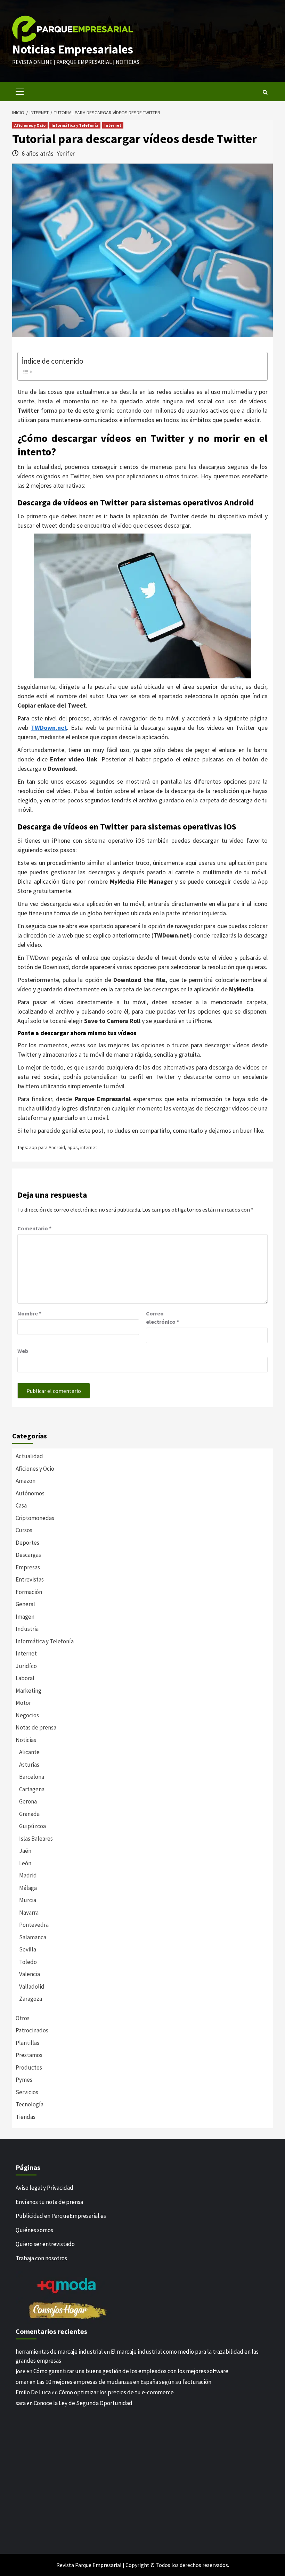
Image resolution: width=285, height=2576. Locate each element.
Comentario (34, 1228)
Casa (21, 1505)
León (25, 1863)
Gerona (28, 1801)
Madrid (28, 1875)
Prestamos (29, 2055)
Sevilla (28, 1949)
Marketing (28, 1691)
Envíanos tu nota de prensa (49, 2202)
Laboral (25, 1678)
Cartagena (32, 1789)
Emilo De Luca (33, 2392)
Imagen (25, 1617)
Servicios (27, 2092)
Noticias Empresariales (73, 49)
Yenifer (66, 153)
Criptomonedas (35, 1518)
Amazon (26, 1481)
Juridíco (26, 1666)
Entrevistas (30, 1579)
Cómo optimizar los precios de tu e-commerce (116, 2392)
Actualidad (29, 1456)
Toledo (28, 1962)
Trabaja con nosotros (41, 2258)
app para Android (47, 1147)
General (25, 1604)
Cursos (24, 1530)
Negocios (27, 1715)
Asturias (29, 1765)
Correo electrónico (162, 1318)
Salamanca (33, 1937)
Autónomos (30, 1493)
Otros (23, 2018)
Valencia (30, 1974)
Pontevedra (34, 1925)
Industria (27, 1629)
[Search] (265, 92)
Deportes (27, 1543)
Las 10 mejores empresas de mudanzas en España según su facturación (124, 2382)
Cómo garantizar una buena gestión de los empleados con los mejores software (131, 2371)
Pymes (24, 2080)
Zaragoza (31, 1999)
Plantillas (27, 2043)
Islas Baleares (36, 1839)
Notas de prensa (36, 1727)
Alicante (29, 1752)
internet (89, 1147)
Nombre (29, 1313)
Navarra (29, 1913)
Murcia (28, 1900)
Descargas (28, 1555)
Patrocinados (32, 2030)
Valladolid (32, 1987)
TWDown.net (49, 728)
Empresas (28, 1567)
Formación (29, 1592)
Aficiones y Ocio (30, 125)
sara (21, 2403)
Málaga (28, 1888)
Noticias (26, 1740)
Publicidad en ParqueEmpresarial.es (61, 2216)
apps (73, 1147)
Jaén (25, 1851)
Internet (113, 125)
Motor (23, 1703)
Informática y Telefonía (75, 125)
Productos (29, 2067)
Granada (29, 1814)
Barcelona (32, 1777)
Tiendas (26, 2117)
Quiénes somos (34, 2230)
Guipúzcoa (32, 1826)
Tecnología (30, 2104)
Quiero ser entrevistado (45, 2244)
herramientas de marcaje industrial (59, 2352)
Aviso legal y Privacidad (44, 2188)
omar (22, 2382)
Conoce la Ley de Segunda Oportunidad (83, 2403)
